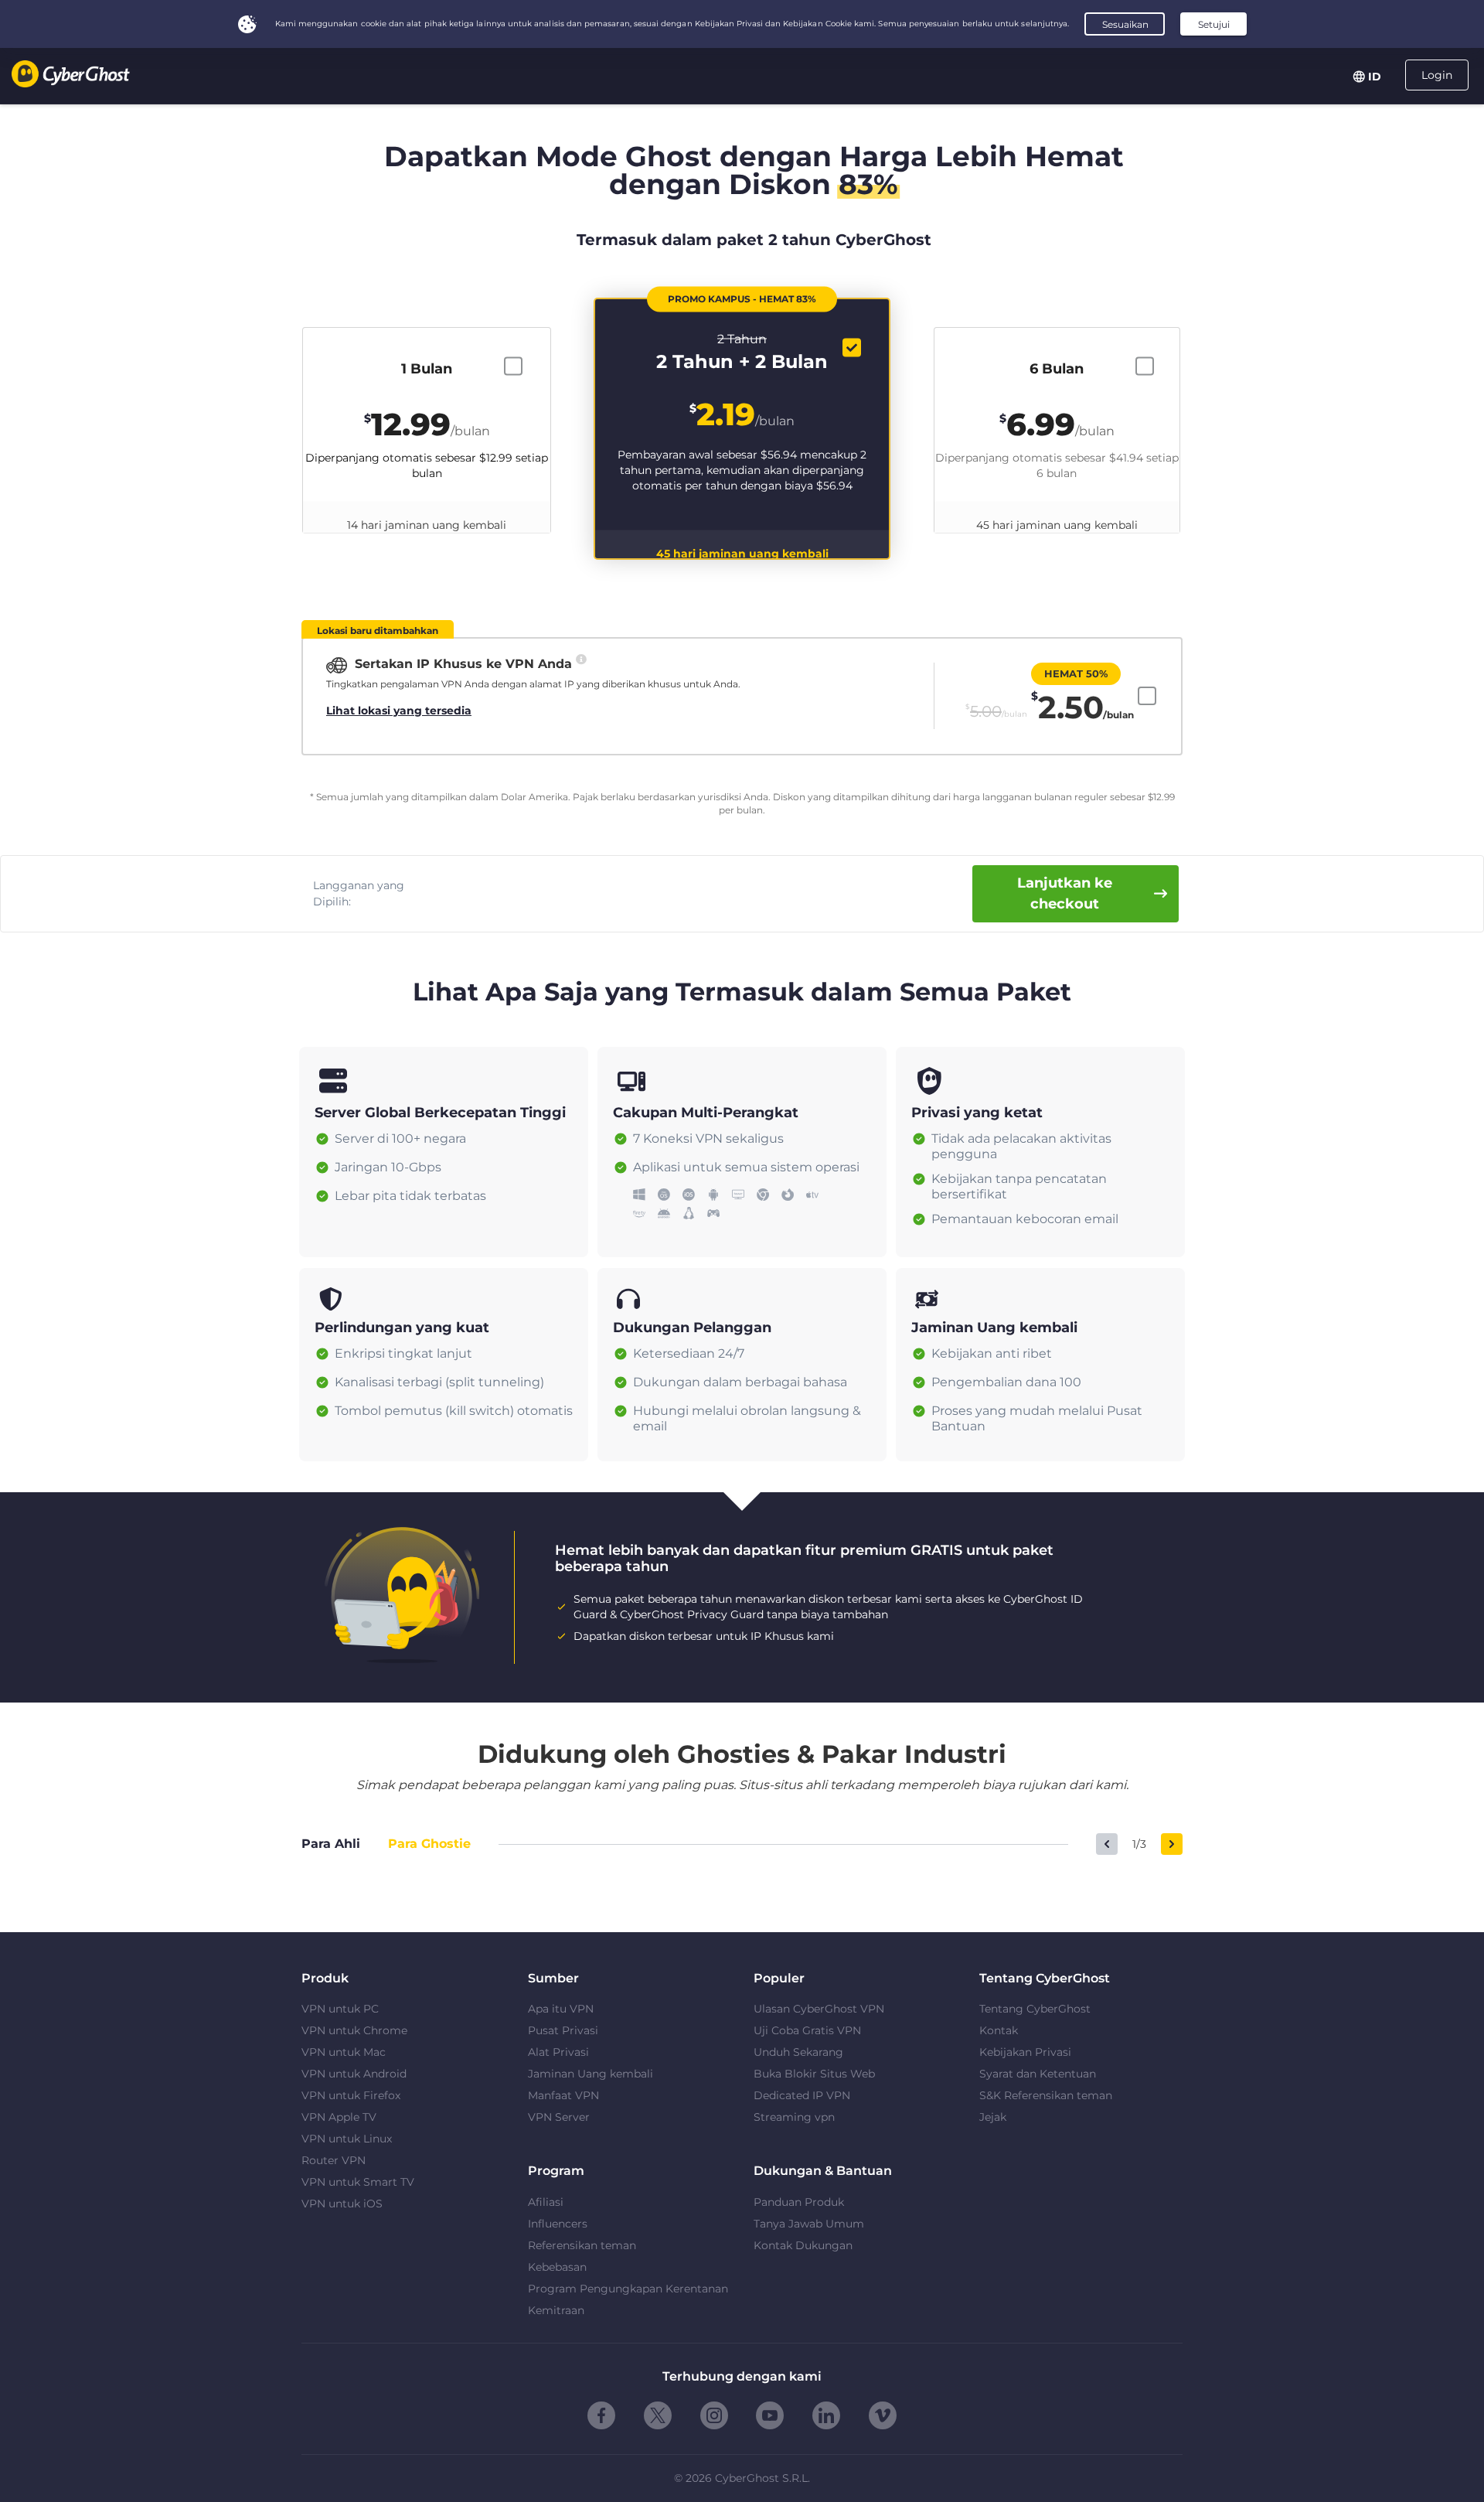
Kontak (999, 2030)
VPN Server (559, 2117)
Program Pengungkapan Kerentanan (628, 2289)
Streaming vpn (794, 2117)
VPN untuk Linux (347, 2139)
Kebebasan (557, 2267)
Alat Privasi (558, 2052)
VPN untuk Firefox (351, 2095)
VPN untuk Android (354, 2074)
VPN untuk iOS (342, 2204)
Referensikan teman (582, 2245)
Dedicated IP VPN (802, 2095)
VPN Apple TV (339, 2117)
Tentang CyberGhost (1035, 2009)
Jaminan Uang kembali (591, 2074)
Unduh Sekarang (798, 2052)
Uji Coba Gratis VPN (807, 2030)
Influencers (558, 2224)
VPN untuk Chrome (354, 2030)
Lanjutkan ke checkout (1065, 893)
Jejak (993, 2117)
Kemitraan (556, 2310)
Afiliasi (546, 2202)
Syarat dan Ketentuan (1038, 2074)
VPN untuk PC (340, 2009)
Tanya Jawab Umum (809, 2224)
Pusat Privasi (563, 2030)
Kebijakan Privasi (1025, 2052)
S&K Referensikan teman (1046, 2095)
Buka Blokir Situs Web (814, 2074)
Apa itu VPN (561, 2009)
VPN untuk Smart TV (358, 2182)
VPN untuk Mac (344, 2052)
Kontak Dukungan (803, 2245)
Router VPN (334, 2160)
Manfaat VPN (563, 2095)
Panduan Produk (799, 2202)
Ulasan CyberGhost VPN (819, 2009)
